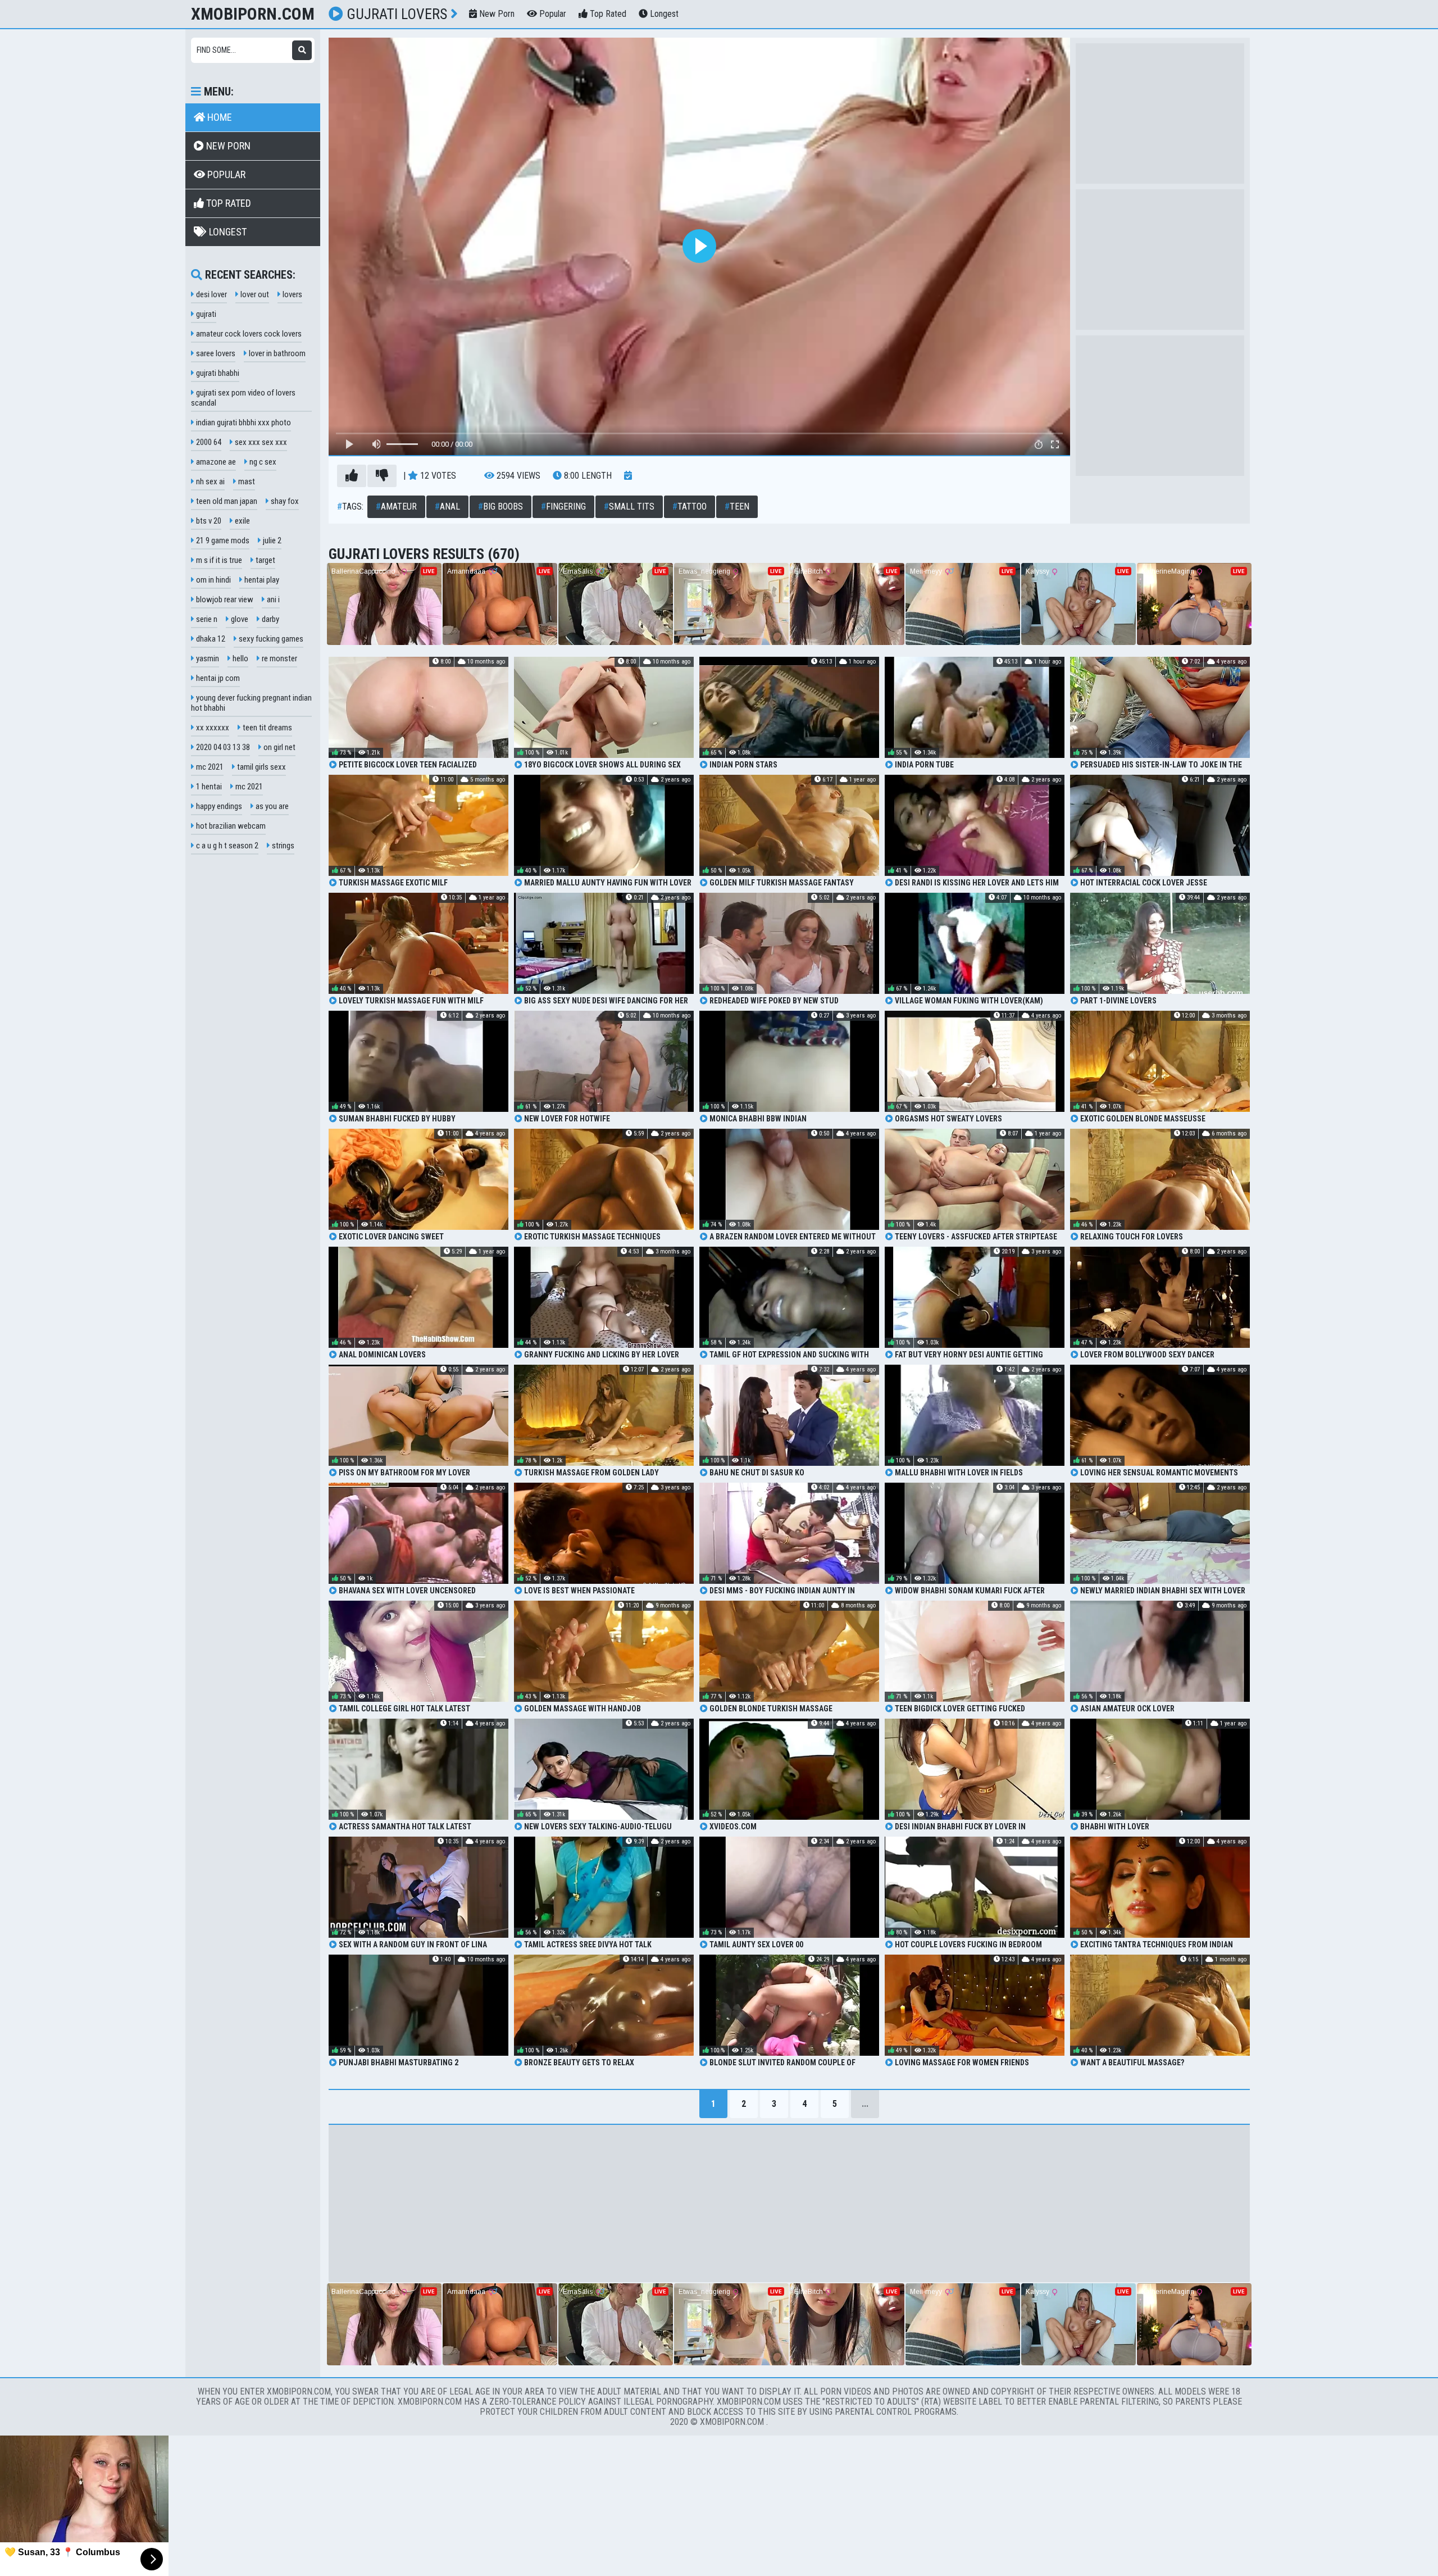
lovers (292, 294)
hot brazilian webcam (230, 826)
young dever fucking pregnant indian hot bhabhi (251, 703)
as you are (271, 806)
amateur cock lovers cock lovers (248, 334)
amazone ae (215, 462)
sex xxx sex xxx (260, 442)
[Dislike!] (382, 476)
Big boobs (500, 506)
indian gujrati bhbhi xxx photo (243, 422)
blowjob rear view (224, 599)
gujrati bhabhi (217, 373)
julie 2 (271, 540)
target (265, 560)
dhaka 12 (210, 639)
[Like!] (352, 476)
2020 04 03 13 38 (222, 747)
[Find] (302, 50)
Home (219, 117)
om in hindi (213, 580)
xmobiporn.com (253, 14)
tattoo (690, 506)
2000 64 (208, 442)
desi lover (211, 294)
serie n (206, 619)
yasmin (207, 658)
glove (239, 619)
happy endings (218, 806)
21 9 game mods (222, 540)
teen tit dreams (267, 728)
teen (737, 506)
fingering (563, 506)
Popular (552, 14)
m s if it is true (218, 560)
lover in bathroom (276, 353)
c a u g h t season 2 (226, 846)
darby (270, 619)
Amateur (396, 506)
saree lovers (215, 353)
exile (242, 521)
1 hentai (208, 787)
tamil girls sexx (261, 767)
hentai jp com (217, 678)
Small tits (629, 506)
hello (240, 658)
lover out (254, 294)
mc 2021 (209, 767)
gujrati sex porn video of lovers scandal (243, 398)
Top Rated (607, 14)
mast (246, 481)
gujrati (205, 314)
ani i (272, 599)
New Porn (496, 14)
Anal (447, 506)
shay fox (284, 501)
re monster (279, 658)
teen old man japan (226, 501)
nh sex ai (210, 481)
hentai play (261, 580)
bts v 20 (208, 521)
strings (282, 846)
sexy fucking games (270, 639)
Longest (663, 14)
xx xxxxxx (212, 728)
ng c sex (262, 462)
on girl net (279, 747)
